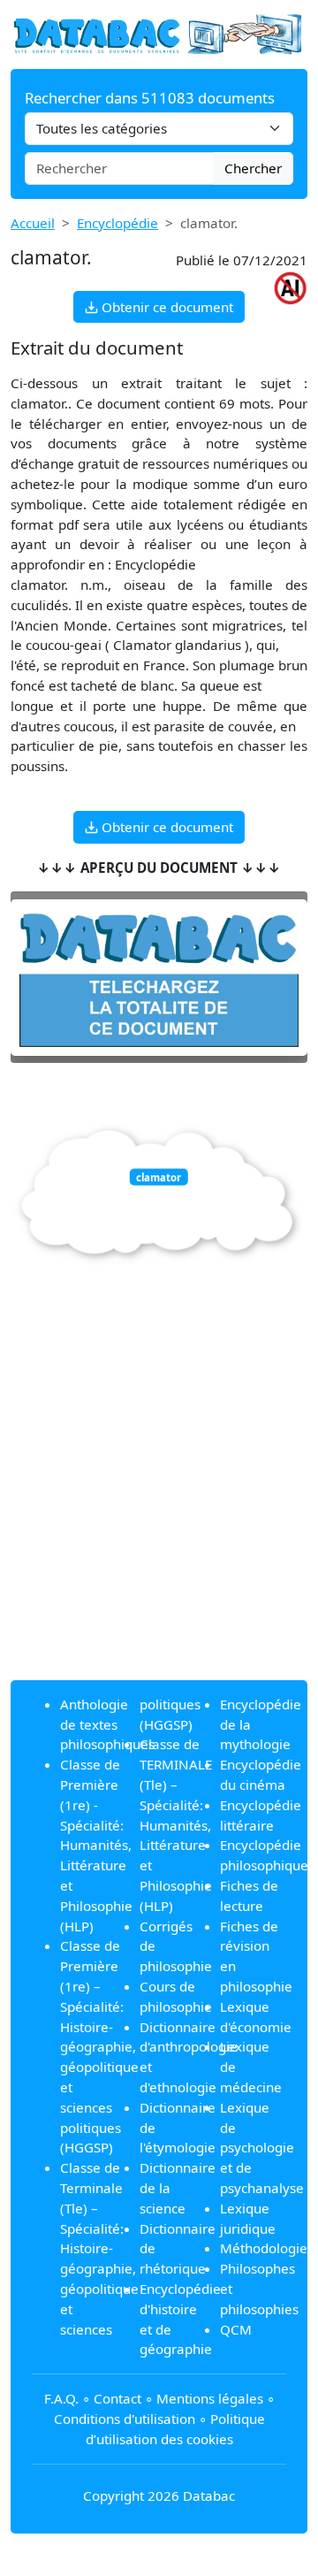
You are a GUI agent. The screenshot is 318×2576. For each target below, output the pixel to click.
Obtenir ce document (166, 307)
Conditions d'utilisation (125, 2419)
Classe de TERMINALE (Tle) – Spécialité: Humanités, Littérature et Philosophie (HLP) (176, 1824)
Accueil (33, 223)
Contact (117, 2398)
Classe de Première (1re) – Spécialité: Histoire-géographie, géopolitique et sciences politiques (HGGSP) (99, 2046)
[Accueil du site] (159, 33)
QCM (236, 2329)
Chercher (253, 168)
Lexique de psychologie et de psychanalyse (262, 2148)
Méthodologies (267, 2248)
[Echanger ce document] (159, 978)
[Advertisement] (159, 1507)
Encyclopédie (117, 223)
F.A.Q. (61, 2398)
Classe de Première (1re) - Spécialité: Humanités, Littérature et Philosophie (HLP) (96, 1845)
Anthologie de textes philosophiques (107, 1724)
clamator (159, 1177)
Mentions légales (210, 2398)
